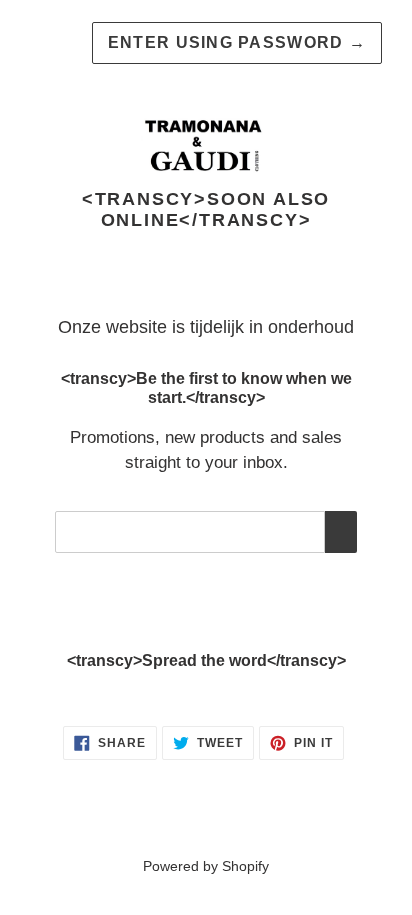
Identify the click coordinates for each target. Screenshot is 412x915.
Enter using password (237, 42)
